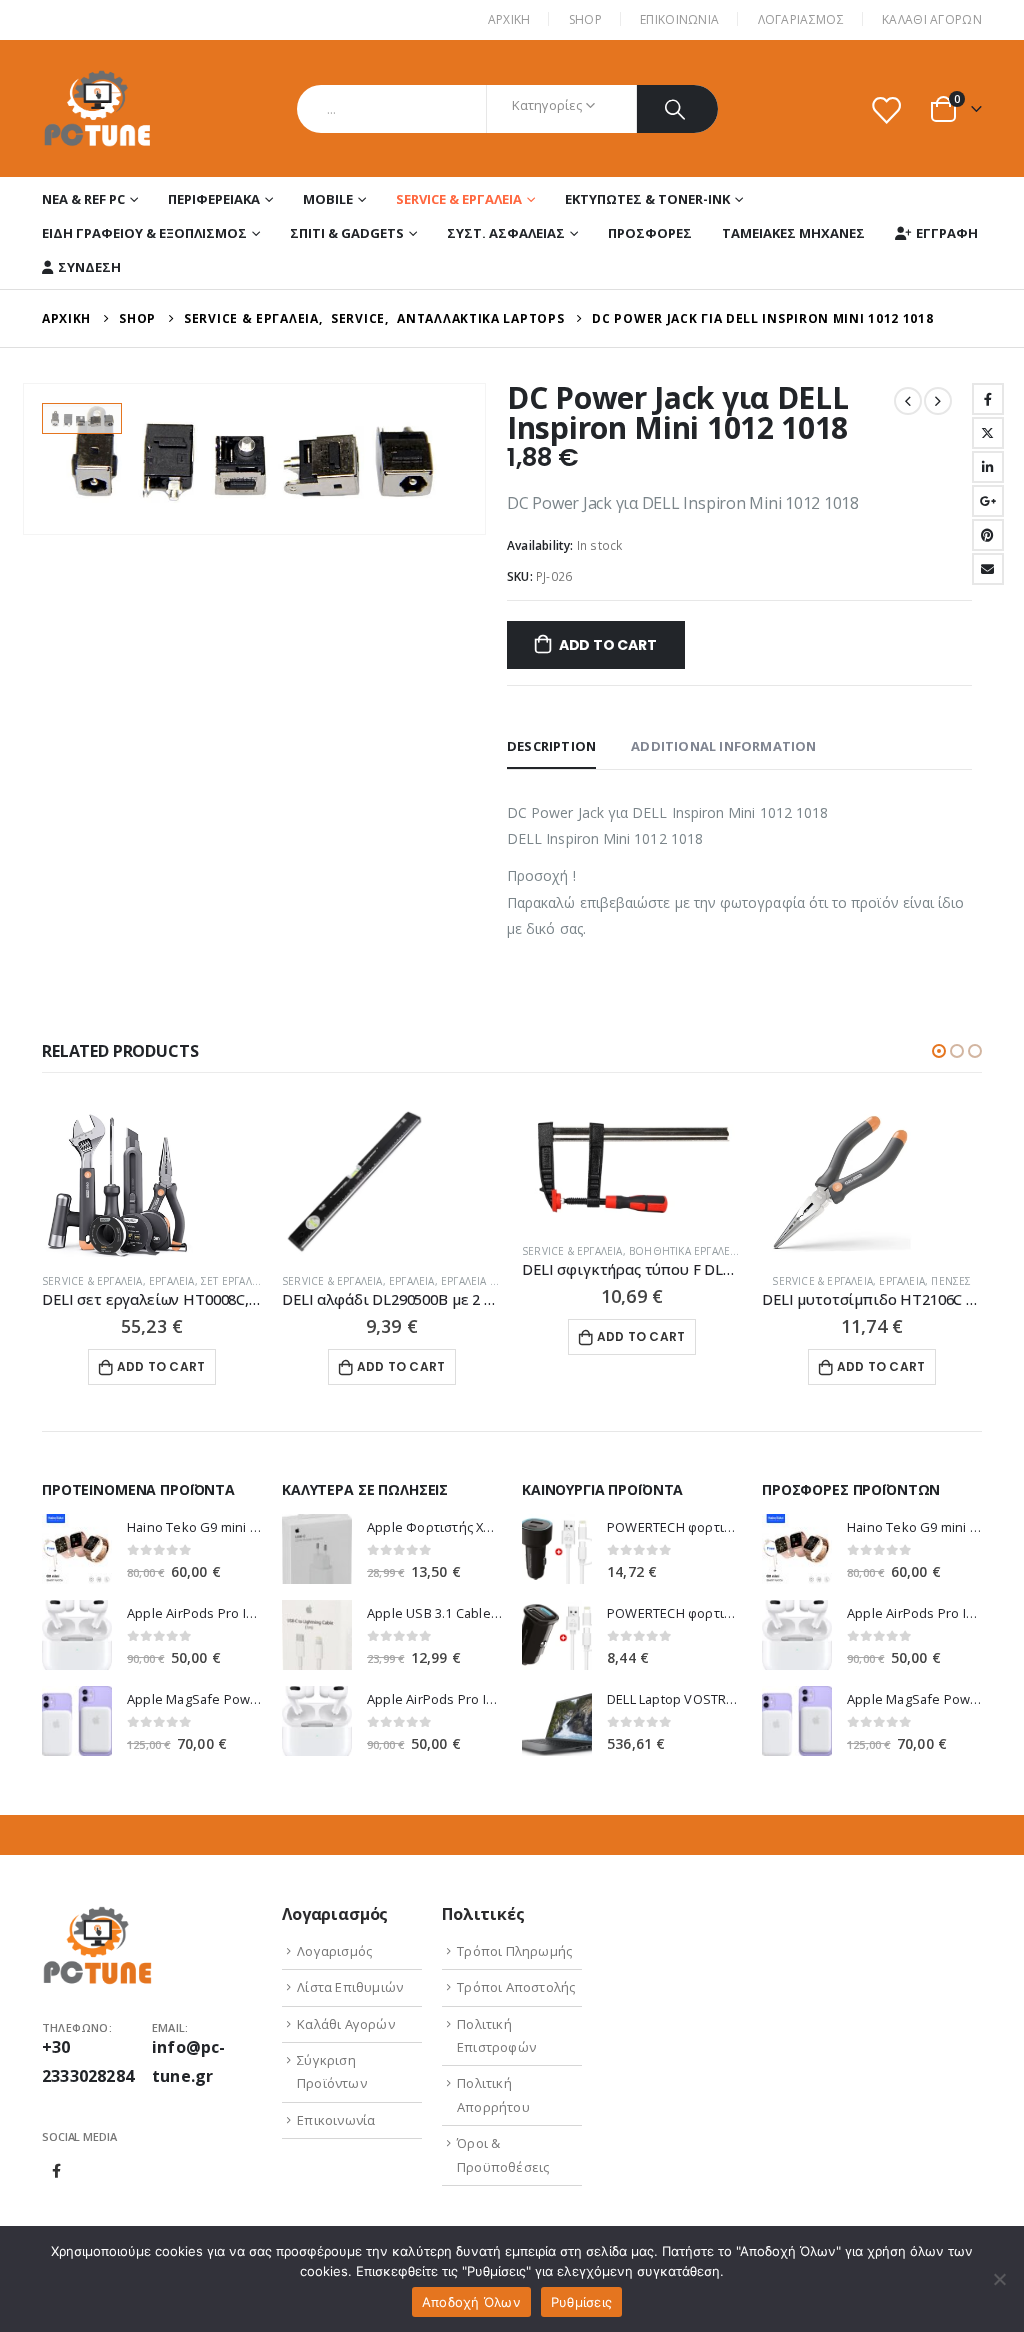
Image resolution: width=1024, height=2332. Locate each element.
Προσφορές (650, 233)
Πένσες (951, 1281)
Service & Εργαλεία (459, 199)
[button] (939, 1051)
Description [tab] (551, 746)
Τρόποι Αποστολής (516, 1987)
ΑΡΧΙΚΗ (509, 19)
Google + (988, 501)
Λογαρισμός (334, 1951)
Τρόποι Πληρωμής (514, 1951)
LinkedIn (988, 467)
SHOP (585, 19)
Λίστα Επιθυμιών (350, 1987)
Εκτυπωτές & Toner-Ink (647, 199)
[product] (152, 1182)
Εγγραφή (947, 233)
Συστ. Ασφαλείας (506, 233)
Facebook (988, 399)
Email (988, 569)
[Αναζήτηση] (677, 109)
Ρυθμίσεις (581, 2302)
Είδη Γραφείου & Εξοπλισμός (144, 233)
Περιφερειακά (214, 199)
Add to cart (608, 645)
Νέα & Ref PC (83, 199)
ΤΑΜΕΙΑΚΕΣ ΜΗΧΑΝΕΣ (793, 233)
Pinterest (988, 535)
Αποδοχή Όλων (471, 2302)
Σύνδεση (89, 267)
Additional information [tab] (723, 746)
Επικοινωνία (336, 2120)
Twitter (988, 433)
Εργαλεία (172, 1281)
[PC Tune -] (97, 108)
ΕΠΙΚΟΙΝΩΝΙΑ (679, 19)
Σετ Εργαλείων (240, 1281)
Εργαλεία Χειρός (484, 1281)
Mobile (328, 199)
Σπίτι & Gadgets (347, 233)
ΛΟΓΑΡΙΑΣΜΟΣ (801, 19)
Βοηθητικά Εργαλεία (684, 1251)
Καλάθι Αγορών (932, 19)
